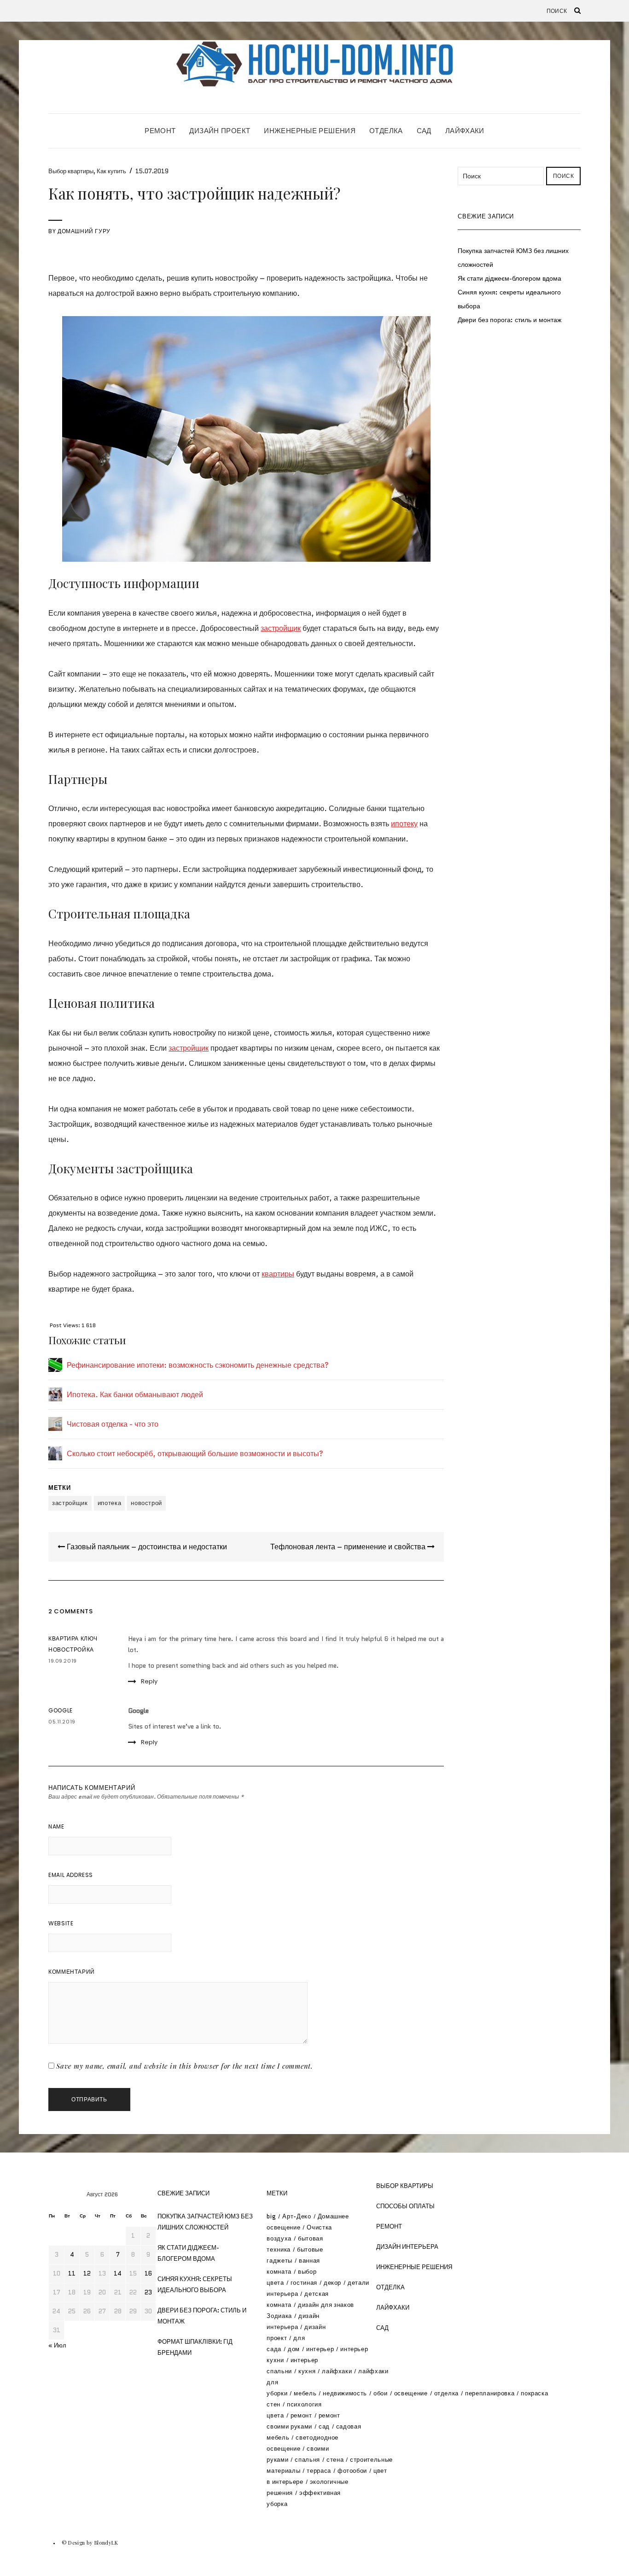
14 (118, 2273)
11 (72, 2273)
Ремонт (160, 131)
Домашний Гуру (84, 231)
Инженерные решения (310, 131)
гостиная (304, 2283)
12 (87, 2273)
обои (381, 2393)
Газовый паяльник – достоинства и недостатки (146, 1547)
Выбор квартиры (71, 171)
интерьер (320, 2349)
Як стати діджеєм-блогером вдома (510, 278)
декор (332, 2283)
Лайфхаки (465, 131)
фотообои (352, 2471)
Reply (149, 1681)
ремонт (301, 2415)
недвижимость (345, 2393)
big (271, 2216)
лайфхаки (337, 2371)
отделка (447, 2393)
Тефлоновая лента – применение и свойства (349, 1547)
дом (294, 2349)
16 (148, 2273)
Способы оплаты (405, 2206)
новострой (146, 1503)
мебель (305, 2393)
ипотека (110, 1503)
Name (56, 1826)
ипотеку (404, 824)
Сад (424, 131)
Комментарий (72, 1972)
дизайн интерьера (407, 2247)
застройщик (281, 628)
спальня (307, 2460)
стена (335, 2460)
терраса (319, 2471)
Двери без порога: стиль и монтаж (510, 320)
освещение (411, 2393)
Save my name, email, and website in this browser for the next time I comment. (185, 2066)
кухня (307, 2371)
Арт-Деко (297, 2216)
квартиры (278, 1274)
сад (324, 2426)
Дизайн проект (220, 131)
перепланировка (490, 2393)
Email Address (71, 1875)
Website (61, 1923)
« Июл (57, 2345)
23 (148, 2292)
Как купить (111, 171)
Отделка (386, 131)
